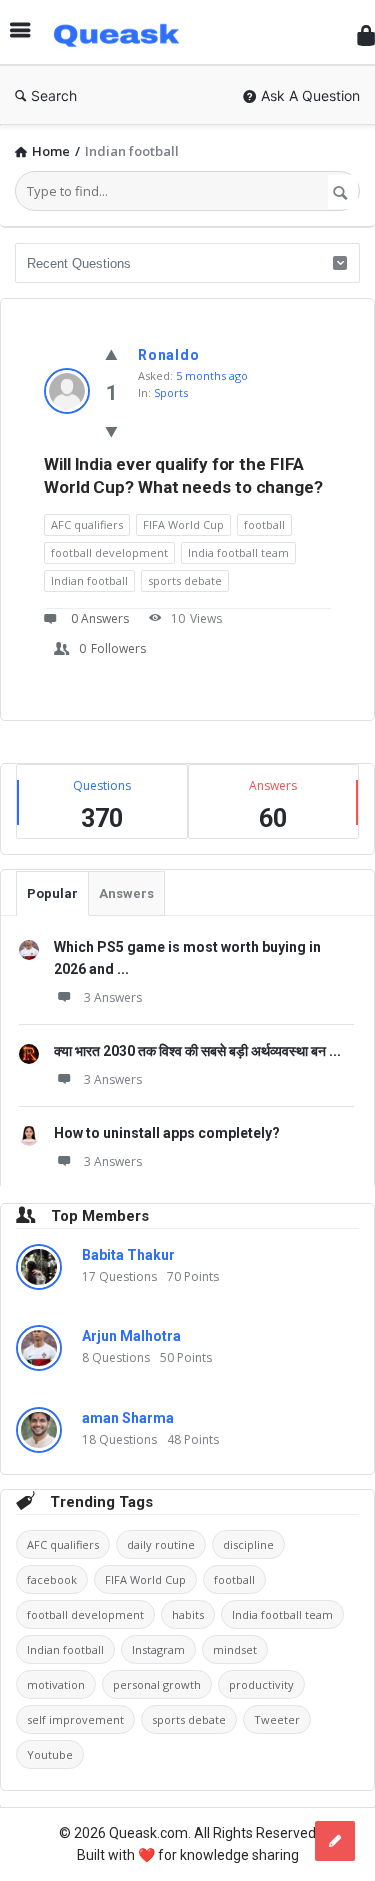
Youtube (50, 1754)
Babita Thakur (128, 1255)
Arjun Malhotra (131, 1336)
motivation (56, 1684)
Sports (171, 392)
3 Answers (113, 997)
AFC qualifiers (87, 524)
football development (109, 552)
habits (188, 1614)
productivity (261, 1684)
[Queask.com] (123, 32)
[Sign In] (366, 35)
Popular (52, 893)
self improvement (75, 1719)
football (264, 524)
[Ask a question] (335, 1841)
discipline (248, 1544)
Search (54, 95)
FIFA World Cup (183, 524)
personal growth (157, 1684)
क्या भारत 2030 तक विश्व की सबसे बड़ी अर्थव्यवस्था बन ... (197, 1051)
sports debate (185, 580)
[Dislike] (111, 431)
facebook (52, 1579)
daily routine (161, 1544)
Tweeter (277, 1719)
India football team (238, 552)
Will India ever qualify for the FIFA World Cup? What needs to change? (183, 475)
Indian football (89, 580)
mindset (235, 1649)
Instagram (158, 1649)
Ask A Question (310, 95)
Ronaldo (169, 355)
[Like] (111, 354)
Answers (126, 893)
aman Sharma (128, 1418)
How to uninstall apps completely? (167, 1133)
